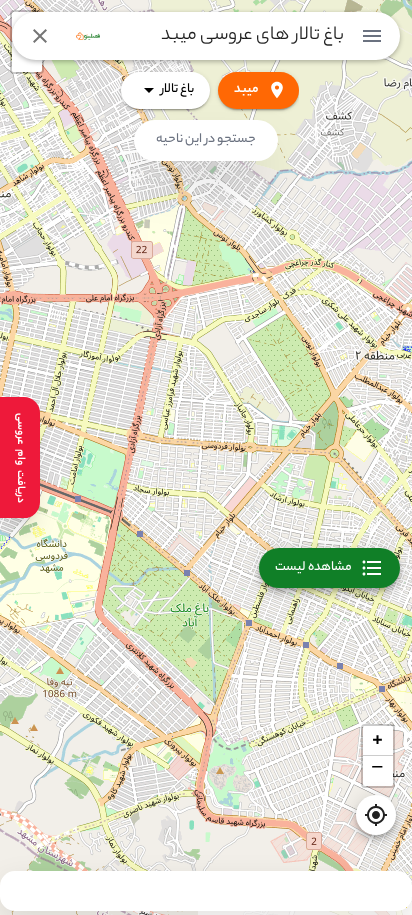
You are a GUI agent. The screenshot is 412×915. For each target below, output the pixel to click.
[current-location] (376, 815)
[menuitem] (372, 36)
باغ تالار (177, 89)
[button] (378, 741)
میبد (246, 89)
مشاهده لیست (313, 567)
